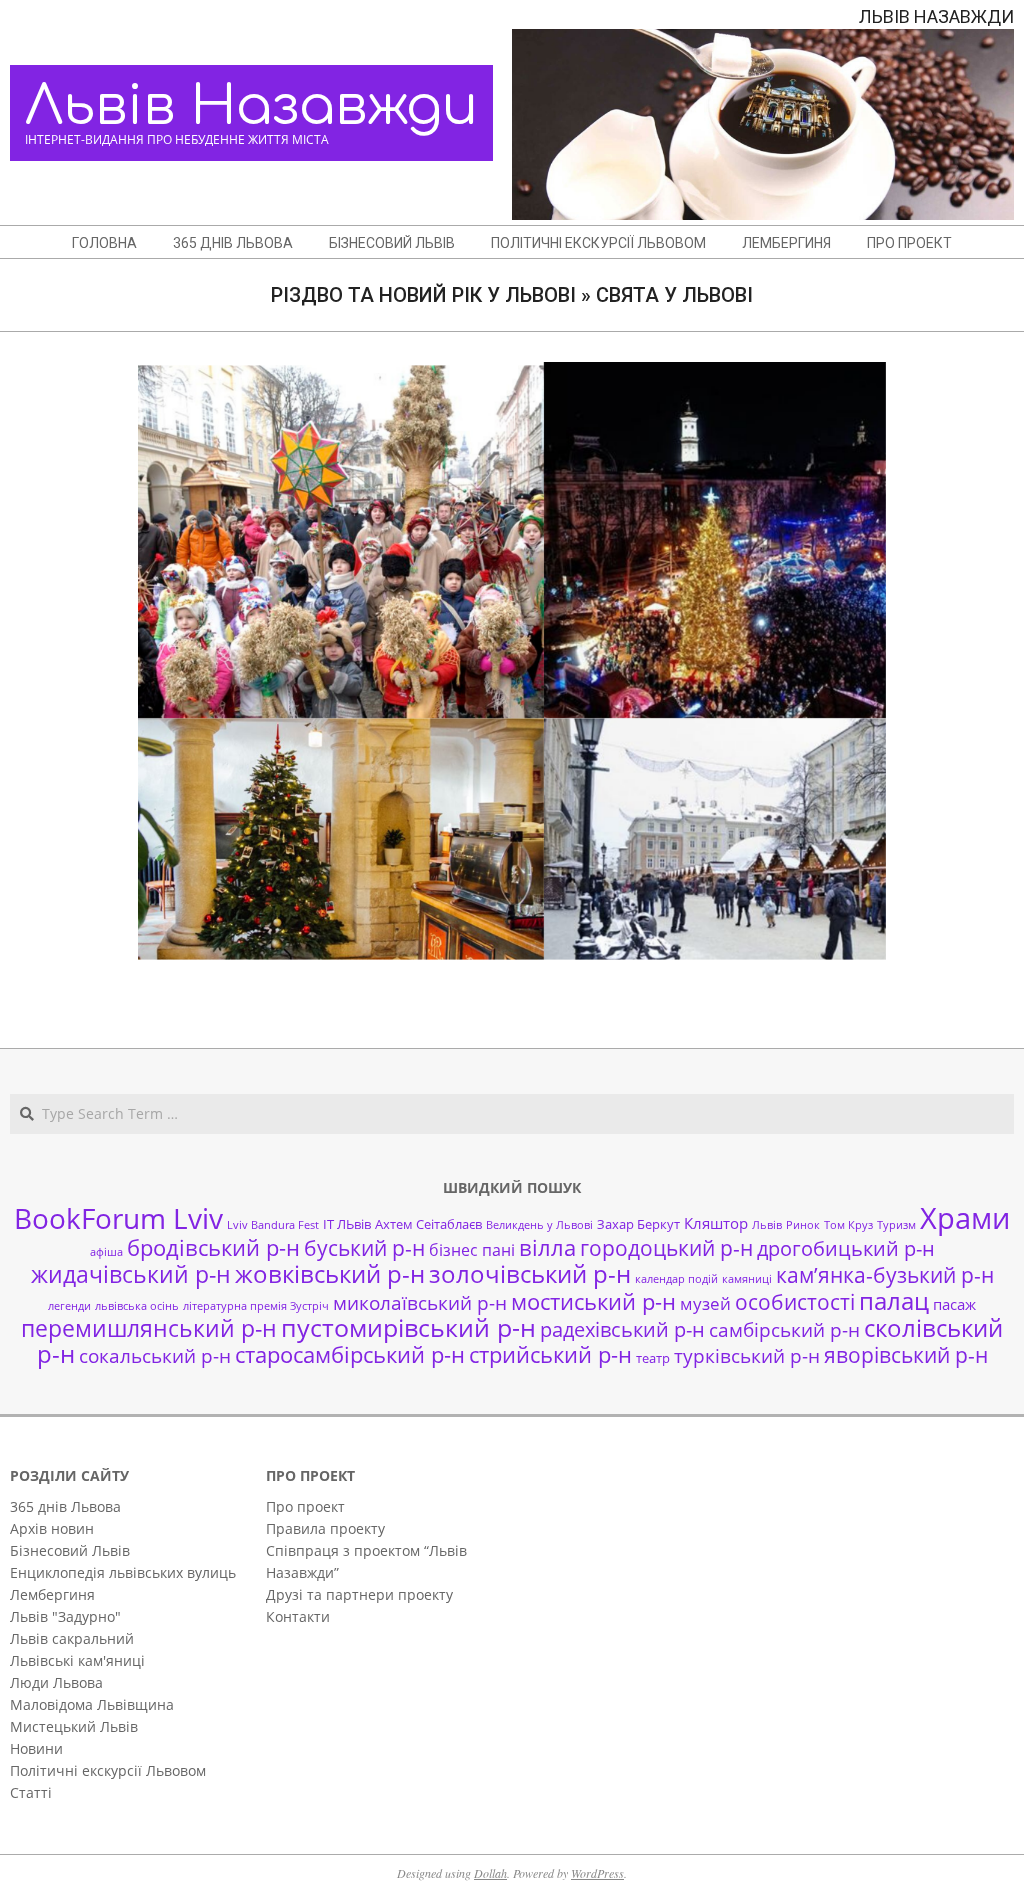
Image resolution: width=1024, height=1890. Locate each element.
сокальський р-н (155, 1355)
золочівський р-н (530, 1274)
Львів (767, 1225)
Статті (31, 1792)
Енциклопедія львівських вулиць (123, 1572)
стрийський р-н (550, 1354)
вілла (547, 1247)
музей (705, 1303)
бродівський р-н (213, 1247)
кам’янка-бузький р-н (885, 1275)
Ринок (803, 1225)
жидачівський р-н (131, 1274)
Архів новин (52, 1528)
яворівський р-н (906, 1354)
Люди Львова (56, 1682)
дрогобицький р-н (846, 1248)
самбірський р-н (784, 1329)
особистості (795, 1302)
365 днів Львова (65, 1506)
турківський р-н (747, 1355)
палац (894, 1301)
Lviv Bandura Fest (273, 1225)
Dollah (490, 1873)
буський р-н (364, 1247)
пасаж (954, 1304)
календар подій (676, 1279)
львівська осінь (137, 1306)
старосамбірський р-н (350, 1354)
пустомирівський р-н (408, 1327)
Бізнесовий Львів (70, 1550)
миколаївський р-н (420, 1302)
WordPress (597, 1873)
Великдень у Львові (539, 1225)
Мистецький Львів (74, 1726)
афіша (106, 1252)
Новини (36, 1748)
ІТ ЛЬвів (347, 1224)
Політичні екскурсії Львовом (108, 1770)
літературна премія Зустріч (256, 1306)
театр (653, 1358)
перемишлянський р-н (149, 1328)
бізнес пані (472, 1250)
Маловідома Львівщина (92, 1704)
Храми (965, 1218)
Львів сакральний (72, 1638)
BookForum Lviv (118, 1218)
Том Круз (848, 1225)
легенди (69, 1306)
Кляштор (716, 1223)
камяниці (747, 1279)
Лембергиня (52, 1594)
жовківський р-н (330, 1273)
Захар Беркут (638, 1224)
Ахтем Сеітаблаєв (428, 1224)
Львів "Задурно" (65, 1616)
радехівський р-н (622, 1329)
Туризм (896, 1225)
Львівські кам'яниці (77, 1660)
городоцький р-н (666, 1247)
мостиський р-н (593, 1301)
